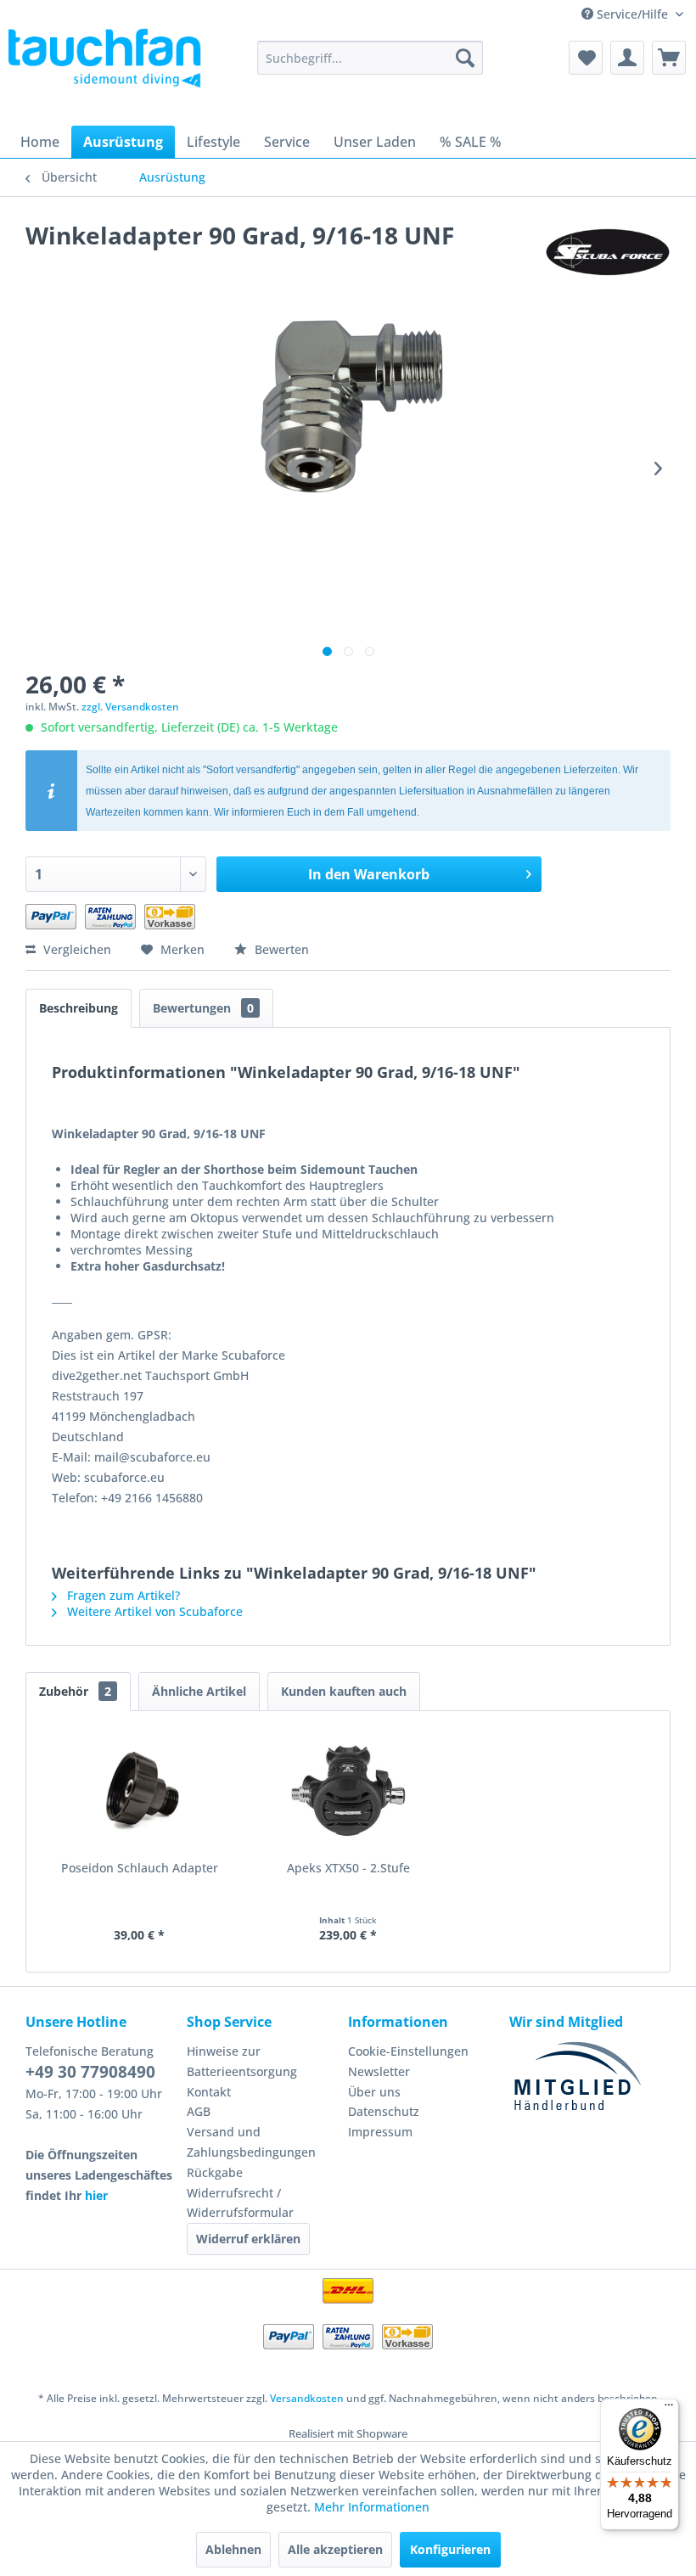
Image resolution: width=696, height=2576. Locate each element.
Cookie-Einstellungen (408, 2051)
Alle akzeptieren (335, 2549)
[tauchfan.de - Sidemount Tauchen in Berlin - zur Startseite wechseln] (105, 66)
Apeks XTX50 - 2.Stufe (348, 1868)
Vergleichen (76, 949)
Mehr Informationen (372, 2507)
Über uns (374, 2092)
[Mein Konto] (627, 58)
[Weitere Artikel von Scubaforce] (608, 252)
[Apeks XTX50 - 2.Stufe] (348, 1792)
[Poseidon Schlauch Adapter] (139, 1792)
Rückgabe (215, 2172)
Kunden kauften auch (344, 1691)
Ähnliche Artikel (199, 1691)
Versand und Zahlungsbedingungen (251, 2142)
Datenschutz (384, 2111)
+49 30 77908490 (90, 2072)
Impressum (380, 2132)
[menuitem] (370, 58)
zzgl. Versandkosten (130, 707)
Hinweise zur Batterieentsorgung (242, 2061)
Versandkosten (307, 2398)
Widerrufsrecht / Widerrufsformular (240, 2203)
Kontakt (209, 2092)
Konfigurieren (450, 2549)
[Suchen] (465, 58)
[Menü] (669, 2409)
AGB (199, 2111)
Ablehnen (233, 2549)
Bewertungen (203, 1008)
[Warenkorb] (669, 58)
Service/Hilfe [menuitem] (632, 14)
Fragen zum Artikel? (122, 1595)
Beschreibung (79, 1008)
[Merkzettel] (586, 58)
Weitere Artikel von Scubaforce (153, 1611)
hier (96, 2195)
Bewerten (280, 949)
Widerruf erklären (248, 2239)
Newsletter (379, 2071)
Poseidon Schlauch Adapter (140, 1868)
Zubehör (75, 1691)
